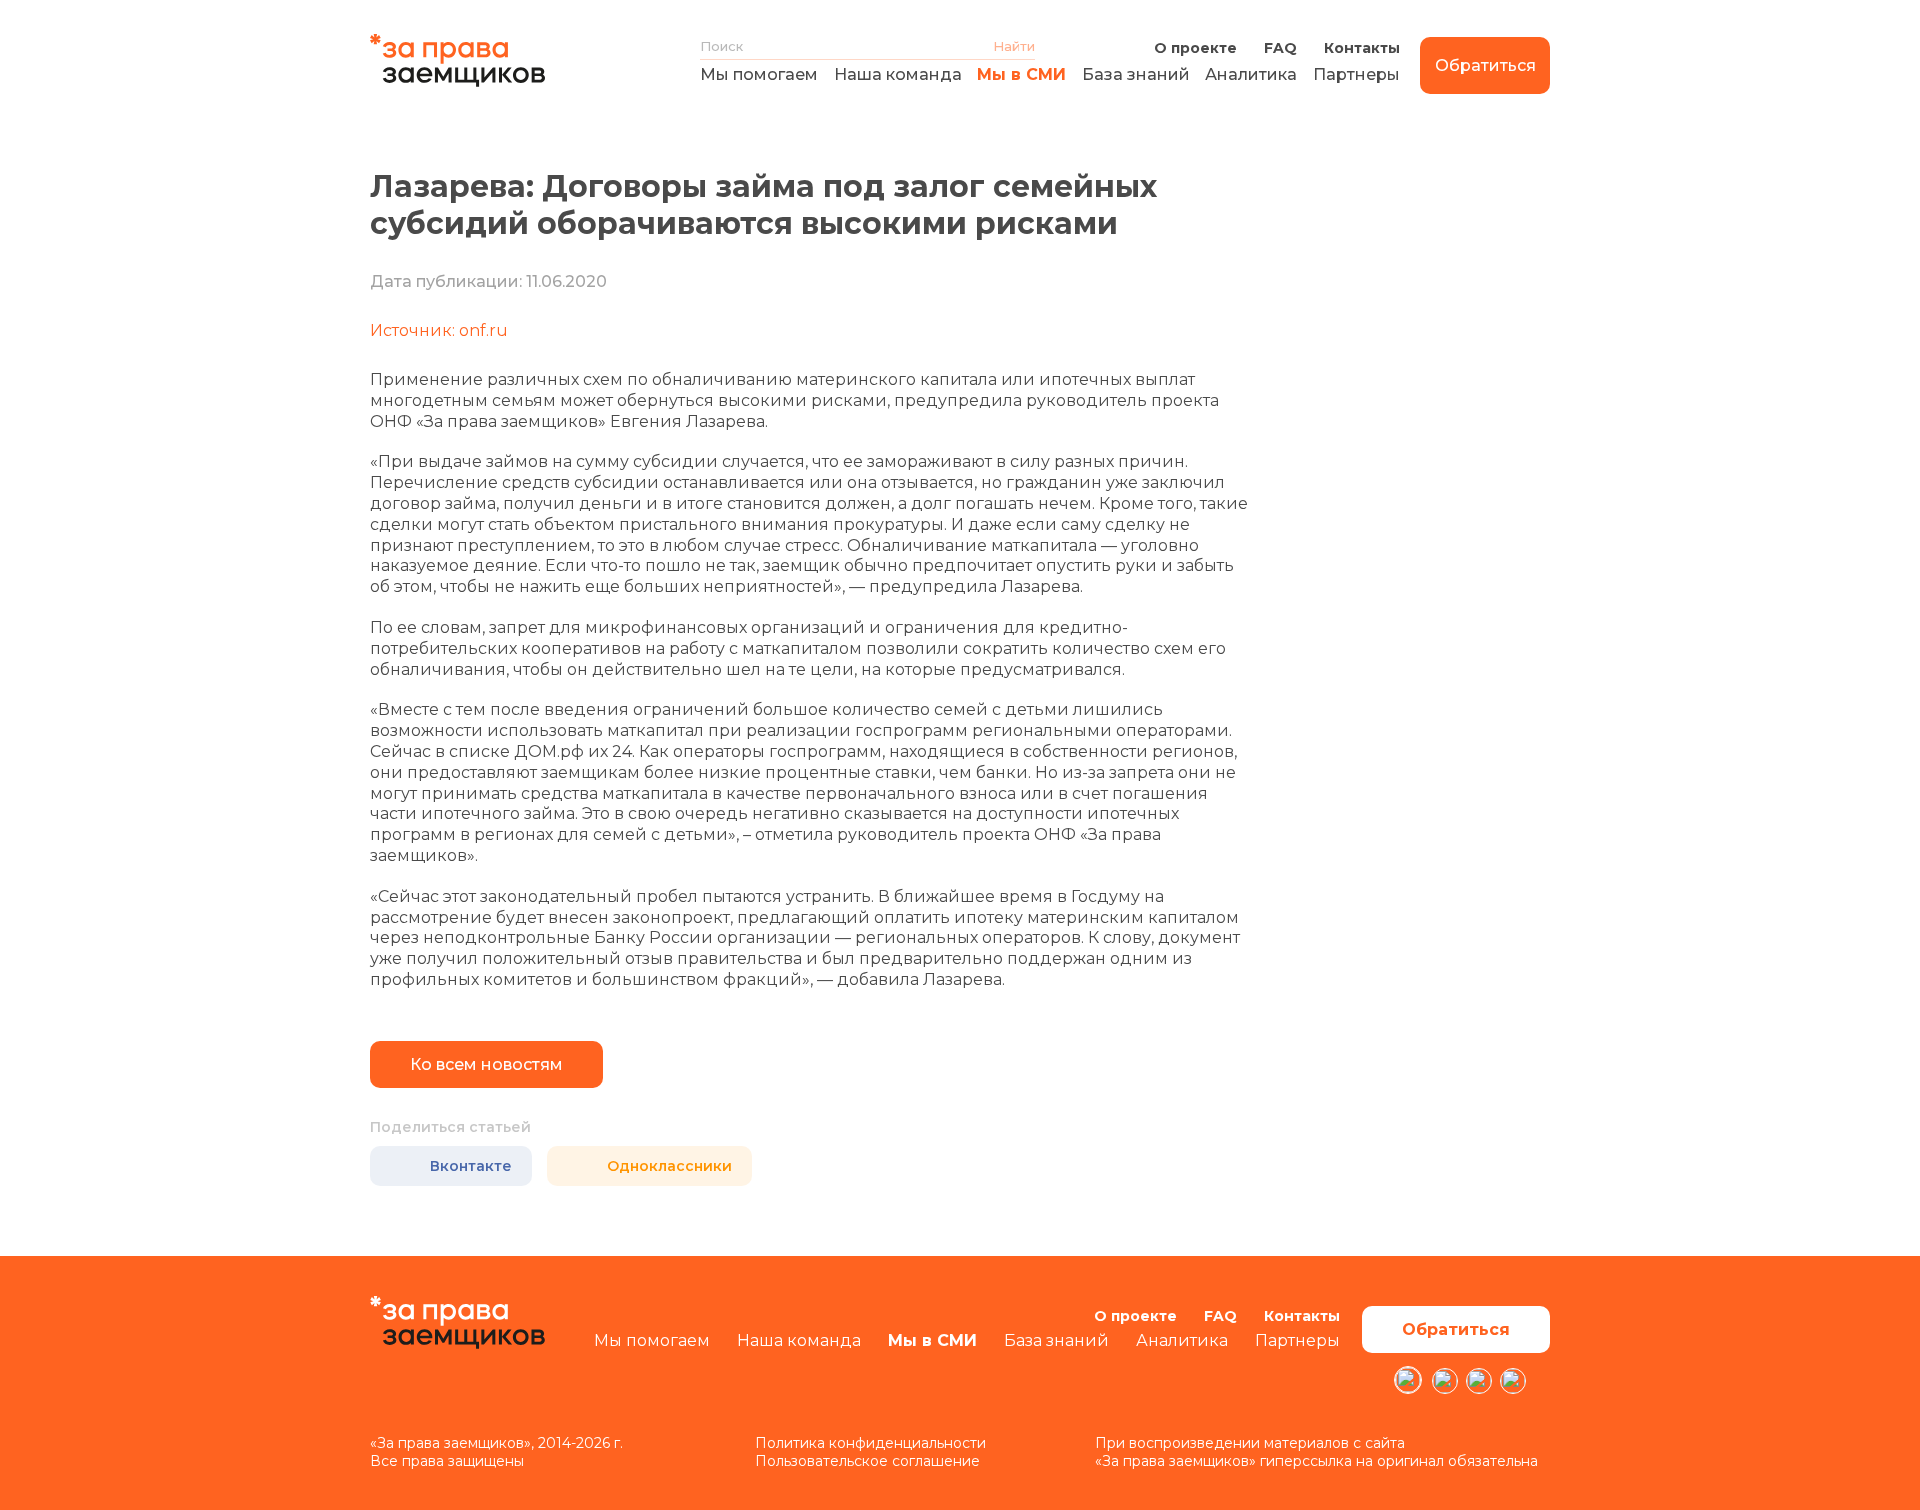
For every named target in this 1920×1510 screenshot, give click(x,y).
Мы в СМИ (1021, 74)
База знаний (1136, 74)
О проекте (1195, 48)
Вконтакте (471, 1166)
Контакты (1362, 48)
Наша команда (898, 74)
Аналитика (1251, 74)
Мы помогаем (759, 74)
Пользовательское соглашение (867, 1461)
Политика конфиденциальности (870, 1443)
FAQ (1280, 48)
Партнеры (1356, 74)
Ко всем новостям (486, 1064)
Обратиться (1485, 65)
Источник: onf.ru (439, 330)
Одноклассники (669, 1166)
